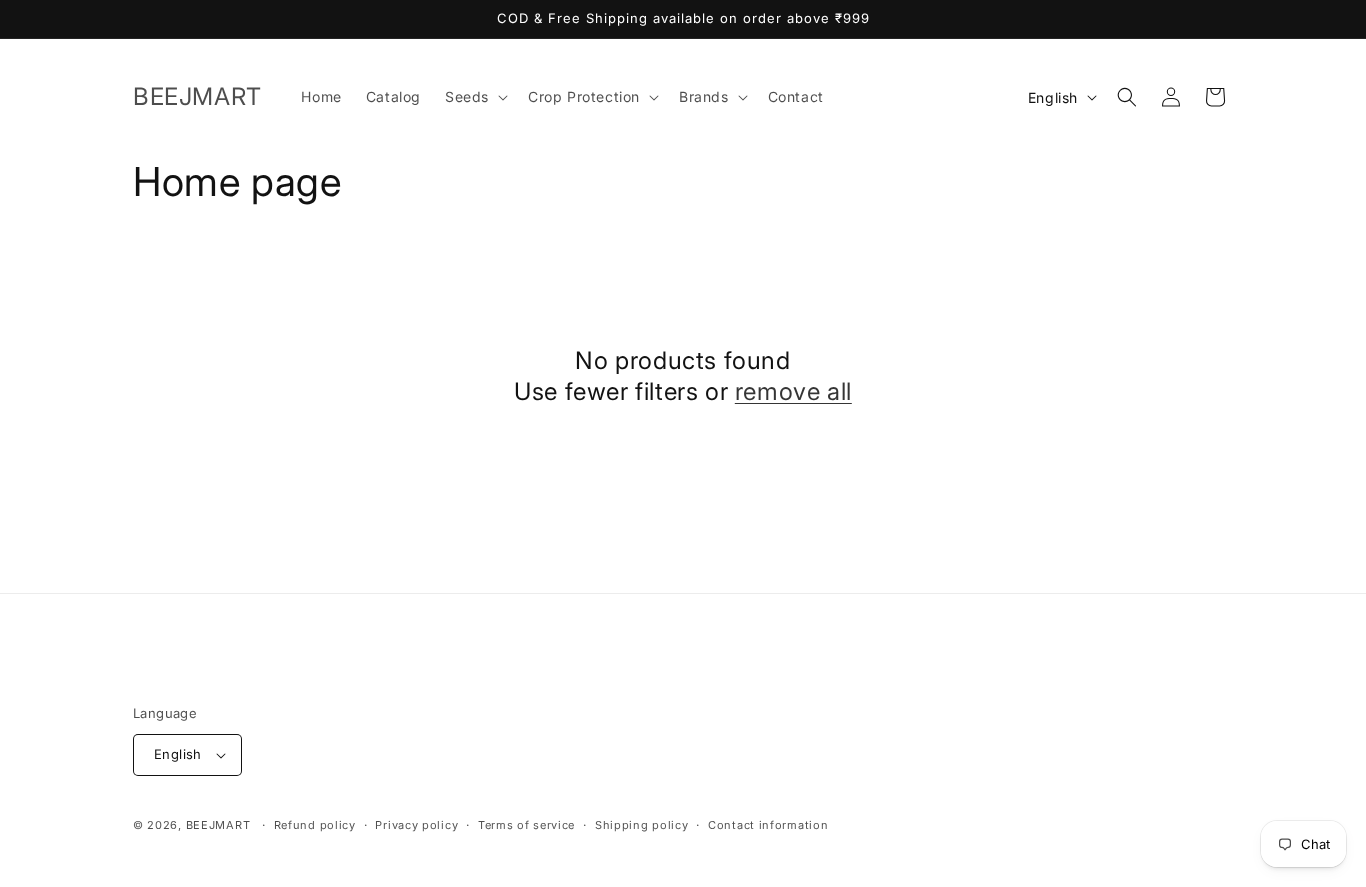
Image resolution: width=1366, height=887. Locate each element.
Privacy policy (416, 825)
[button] (474, 97)
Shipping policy (642, 825)
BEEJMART (218, 825)
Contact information (768, 825)
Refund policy (315, 825)
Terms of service (526, 825)
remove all (793, 391)
